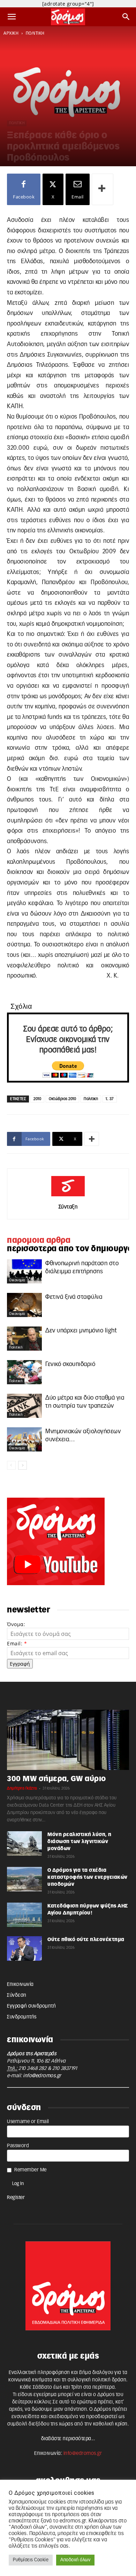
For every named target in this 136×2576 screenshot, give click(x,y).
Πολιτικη (91, 1099)
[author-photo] (68, 1197)
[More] (103, 189)
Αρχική (11, 33)
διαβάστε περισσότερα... (68, 2439)
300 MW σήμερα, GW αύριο (56, 1779)
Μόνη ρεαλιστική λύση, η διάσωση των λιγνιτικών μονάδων (80, 1842)
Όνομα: (16, 1624)
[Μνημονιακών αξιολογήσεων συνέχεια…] (24, 1439)
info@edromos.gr (42, 2076)
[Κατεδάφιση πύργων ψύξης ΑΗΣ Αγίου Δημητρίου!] (24, 1915)
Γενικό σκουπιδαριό (70, 1364)
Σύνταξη (68, 1207)
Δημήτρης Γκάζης (22, 1788)
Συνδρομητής (22, 2017)
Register (16, 2198)
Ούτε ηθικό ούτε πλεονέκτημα (86, 1940)
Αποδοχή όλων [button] (75, 2560)
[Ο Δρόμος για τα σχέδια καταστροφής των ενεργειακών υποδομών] (24, 1879)
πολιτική (35, 33)
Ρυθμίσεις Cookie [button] (31, 2560)
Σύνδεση (17, 1995)
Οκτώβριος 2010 (62, 1099)
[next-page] (22, 1465)
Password (18, 2146)
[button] (12, 17)
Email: (17, 1643)
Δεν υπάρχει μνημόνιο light (81, 1331)
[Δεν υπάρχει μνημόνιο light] (24, 1339)
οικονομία (17, 1280)
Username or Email (28, 2122)
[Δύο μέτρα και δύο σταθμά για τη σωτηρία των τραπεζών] (24, 1406)
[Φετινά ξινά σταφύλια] (24, 1305)
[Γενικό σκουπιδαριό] (24, 1372)
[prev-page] (11, 1465)
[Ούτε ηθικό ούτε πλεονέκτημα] (24, 1948)
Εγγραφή (20, 1664)
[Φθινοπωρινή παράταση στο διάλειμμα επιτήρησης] (24, 1271)
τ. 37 (110, 1099)
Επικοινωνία (20, 1984)
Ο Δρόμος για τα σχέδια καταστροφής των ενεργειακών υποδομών (88, 1877)
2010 (37, 1099)
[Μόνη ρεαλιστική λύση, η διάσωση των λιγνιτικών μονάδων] (24, 1843)
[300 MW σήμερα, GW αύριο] (68, 1740)
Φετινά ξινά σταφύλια (74, 1297)
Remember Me (31, 2170)
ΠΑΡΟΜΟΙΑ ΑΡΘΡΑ (39, 1240)
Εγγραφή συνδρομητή (31, 2006)
